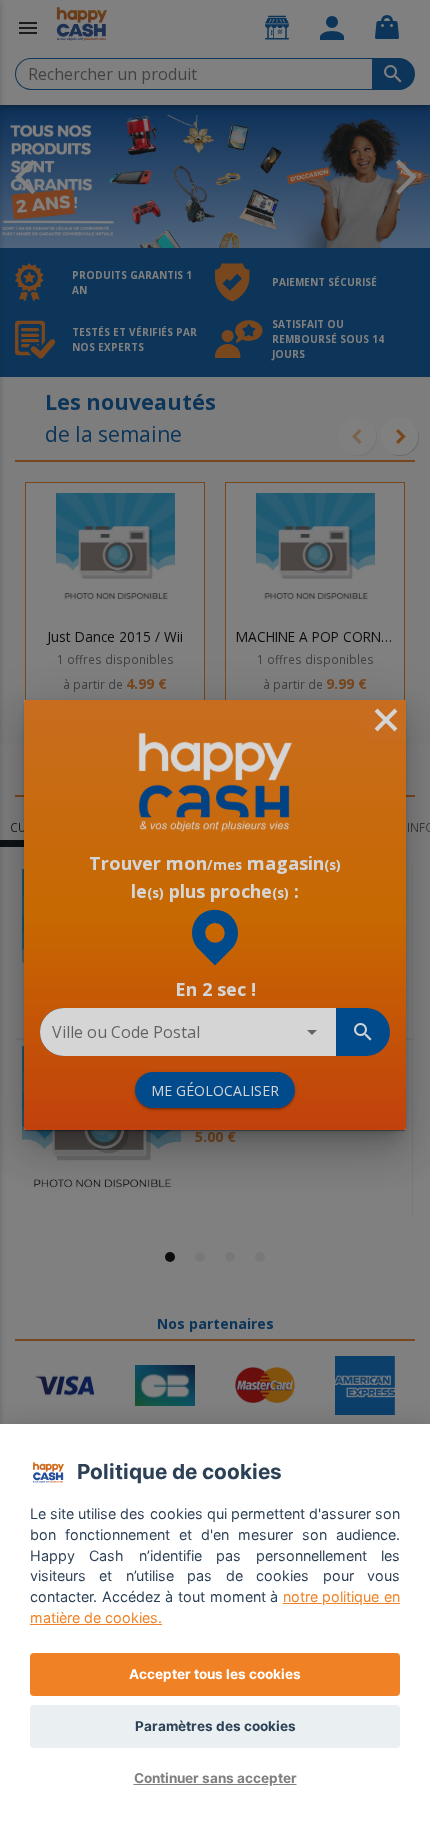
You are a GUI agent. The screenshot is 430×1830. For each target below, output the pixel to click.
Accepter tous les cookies (215, 1674)
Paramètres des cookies (215, 1726)
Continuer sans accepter (215, 1778)
